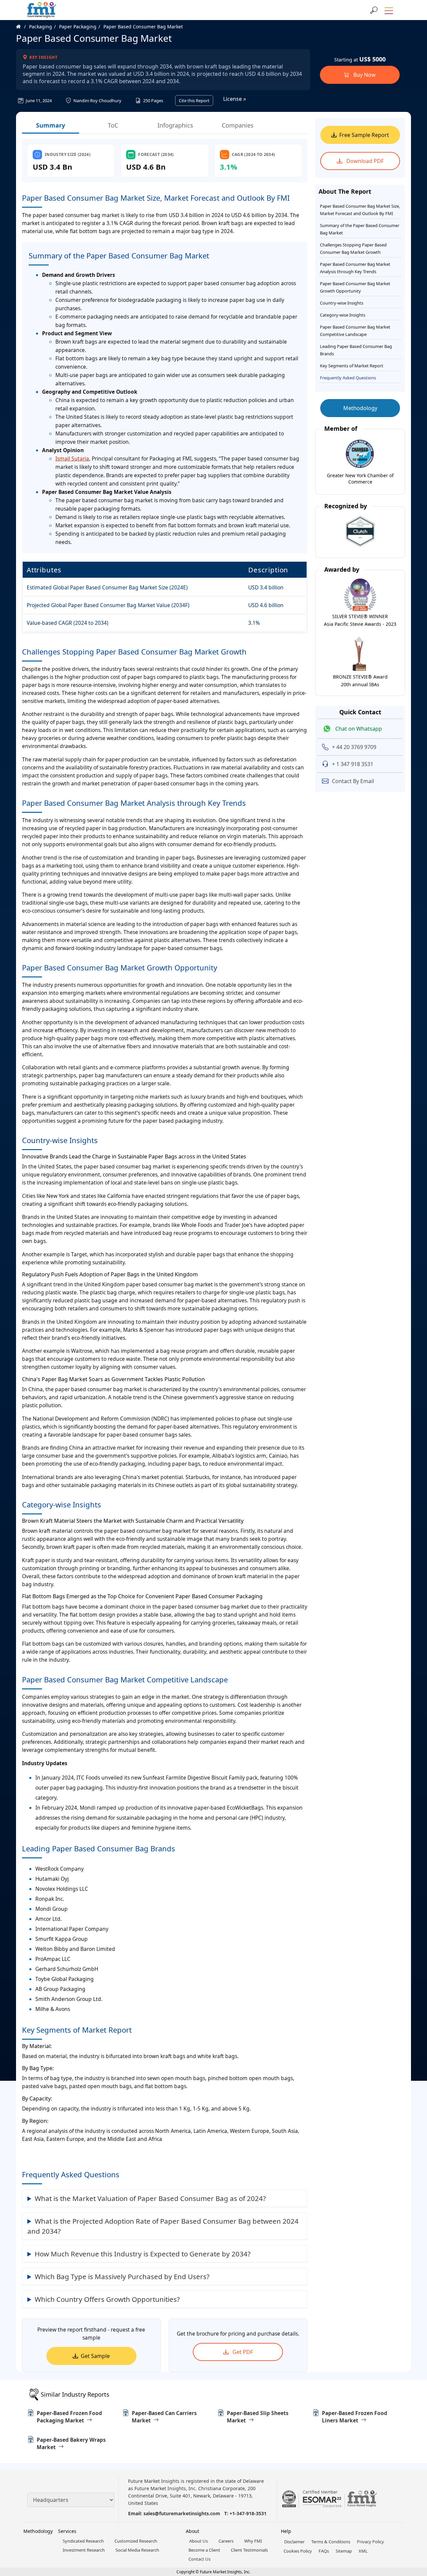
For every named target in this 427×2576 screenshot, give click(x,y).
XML (363, 2551)
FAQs (324, 2551)
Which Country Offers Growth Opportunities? (107, 2299)
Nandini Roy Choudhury (97, 101)
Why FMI (253, 2541)
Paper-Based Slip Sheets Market (258, 2417)
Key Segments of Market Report (352, 366)
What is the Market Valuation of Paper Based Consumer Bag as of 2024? (150, 2198)
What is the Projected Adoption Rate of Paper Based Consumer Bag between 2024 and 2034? (163, 2226)
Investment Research (84, 2550)
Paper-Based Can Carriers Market (164, 2417)
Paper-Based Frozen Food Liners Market (355, 2417)
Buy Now (364, 75)
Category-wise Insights (343, 315)
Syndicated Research (83, 2541)
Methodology (360, 408)
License (233, 99)
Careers (226, 2541)
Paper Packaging (78, 27)
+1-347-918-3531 (248, 2513)
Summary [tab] (51, 125)
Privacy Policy (370, 2542)
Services (67, 2531)
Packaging (41, 27)
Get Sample (95, 2356)
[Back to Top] (410, 2519)
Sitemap (344, 2551)
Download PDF (364, 161)
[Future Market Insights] (42, 10)
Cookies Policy (298, 2551)
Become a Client (204, 2550)
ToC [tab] (113, 125)
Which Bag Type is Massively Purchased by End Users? (122, 2276)
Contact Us (199, 2559)
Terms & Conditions (331, 2542)
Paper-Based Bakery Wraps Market (71, 2443)
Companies (238, 125)
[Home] (22, 27)
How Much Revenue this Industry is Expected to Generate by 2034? (143, 2254)
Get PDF (242, 2352)
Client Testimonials (249, 2550)
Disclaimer (294, 2542)
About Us (198, 2541)
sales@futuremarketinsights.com (182, 2513)
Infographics (175, 125)
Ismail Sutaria (72, 458)
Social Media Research (137, 2550)
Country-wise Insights (342, 303)
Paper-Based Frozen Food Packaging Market (69, 2417)
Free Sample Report (364, 135)
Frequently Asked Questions (348, 378)
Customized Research (136, 2541)
